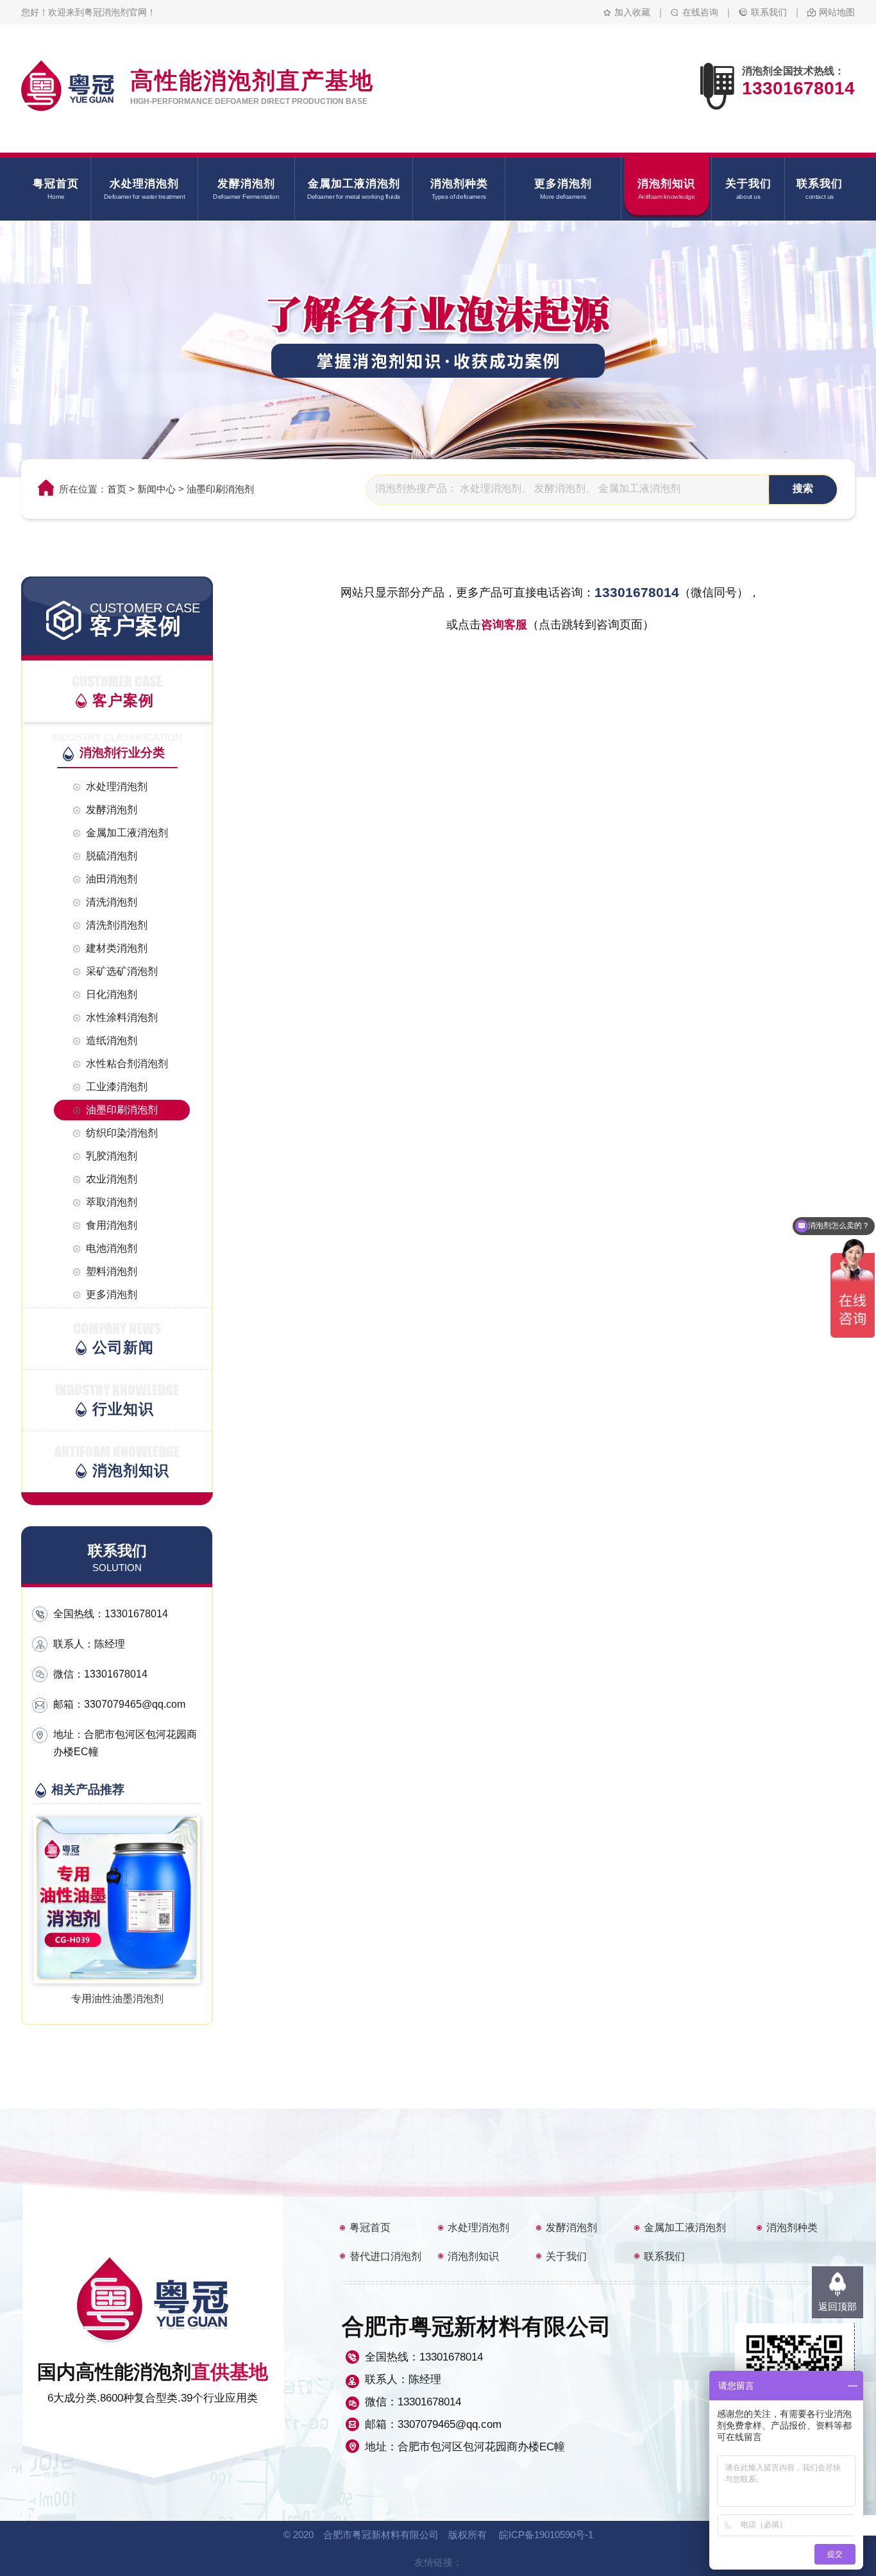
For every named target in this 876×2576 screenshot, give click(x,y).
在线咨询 (700, 12)
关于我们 (566, 2256)
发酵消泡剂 (571, 2227)
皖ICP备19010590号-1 (546, 2535)
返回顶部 (838, 2306)
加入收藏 (632, 12)
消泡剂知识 (473, 2256)
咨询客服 (504, 625)
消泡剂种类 (792, 2227)
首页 (117, 489)
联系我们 (769, 12)
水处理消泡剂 (478, 2227)
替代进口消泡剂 (385, 2256)
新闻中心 (156, 489)
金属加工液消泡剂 (685, 2227)
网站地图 (837, 12)
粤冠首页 (370, 2227)
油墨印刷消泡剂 (220, 489)
